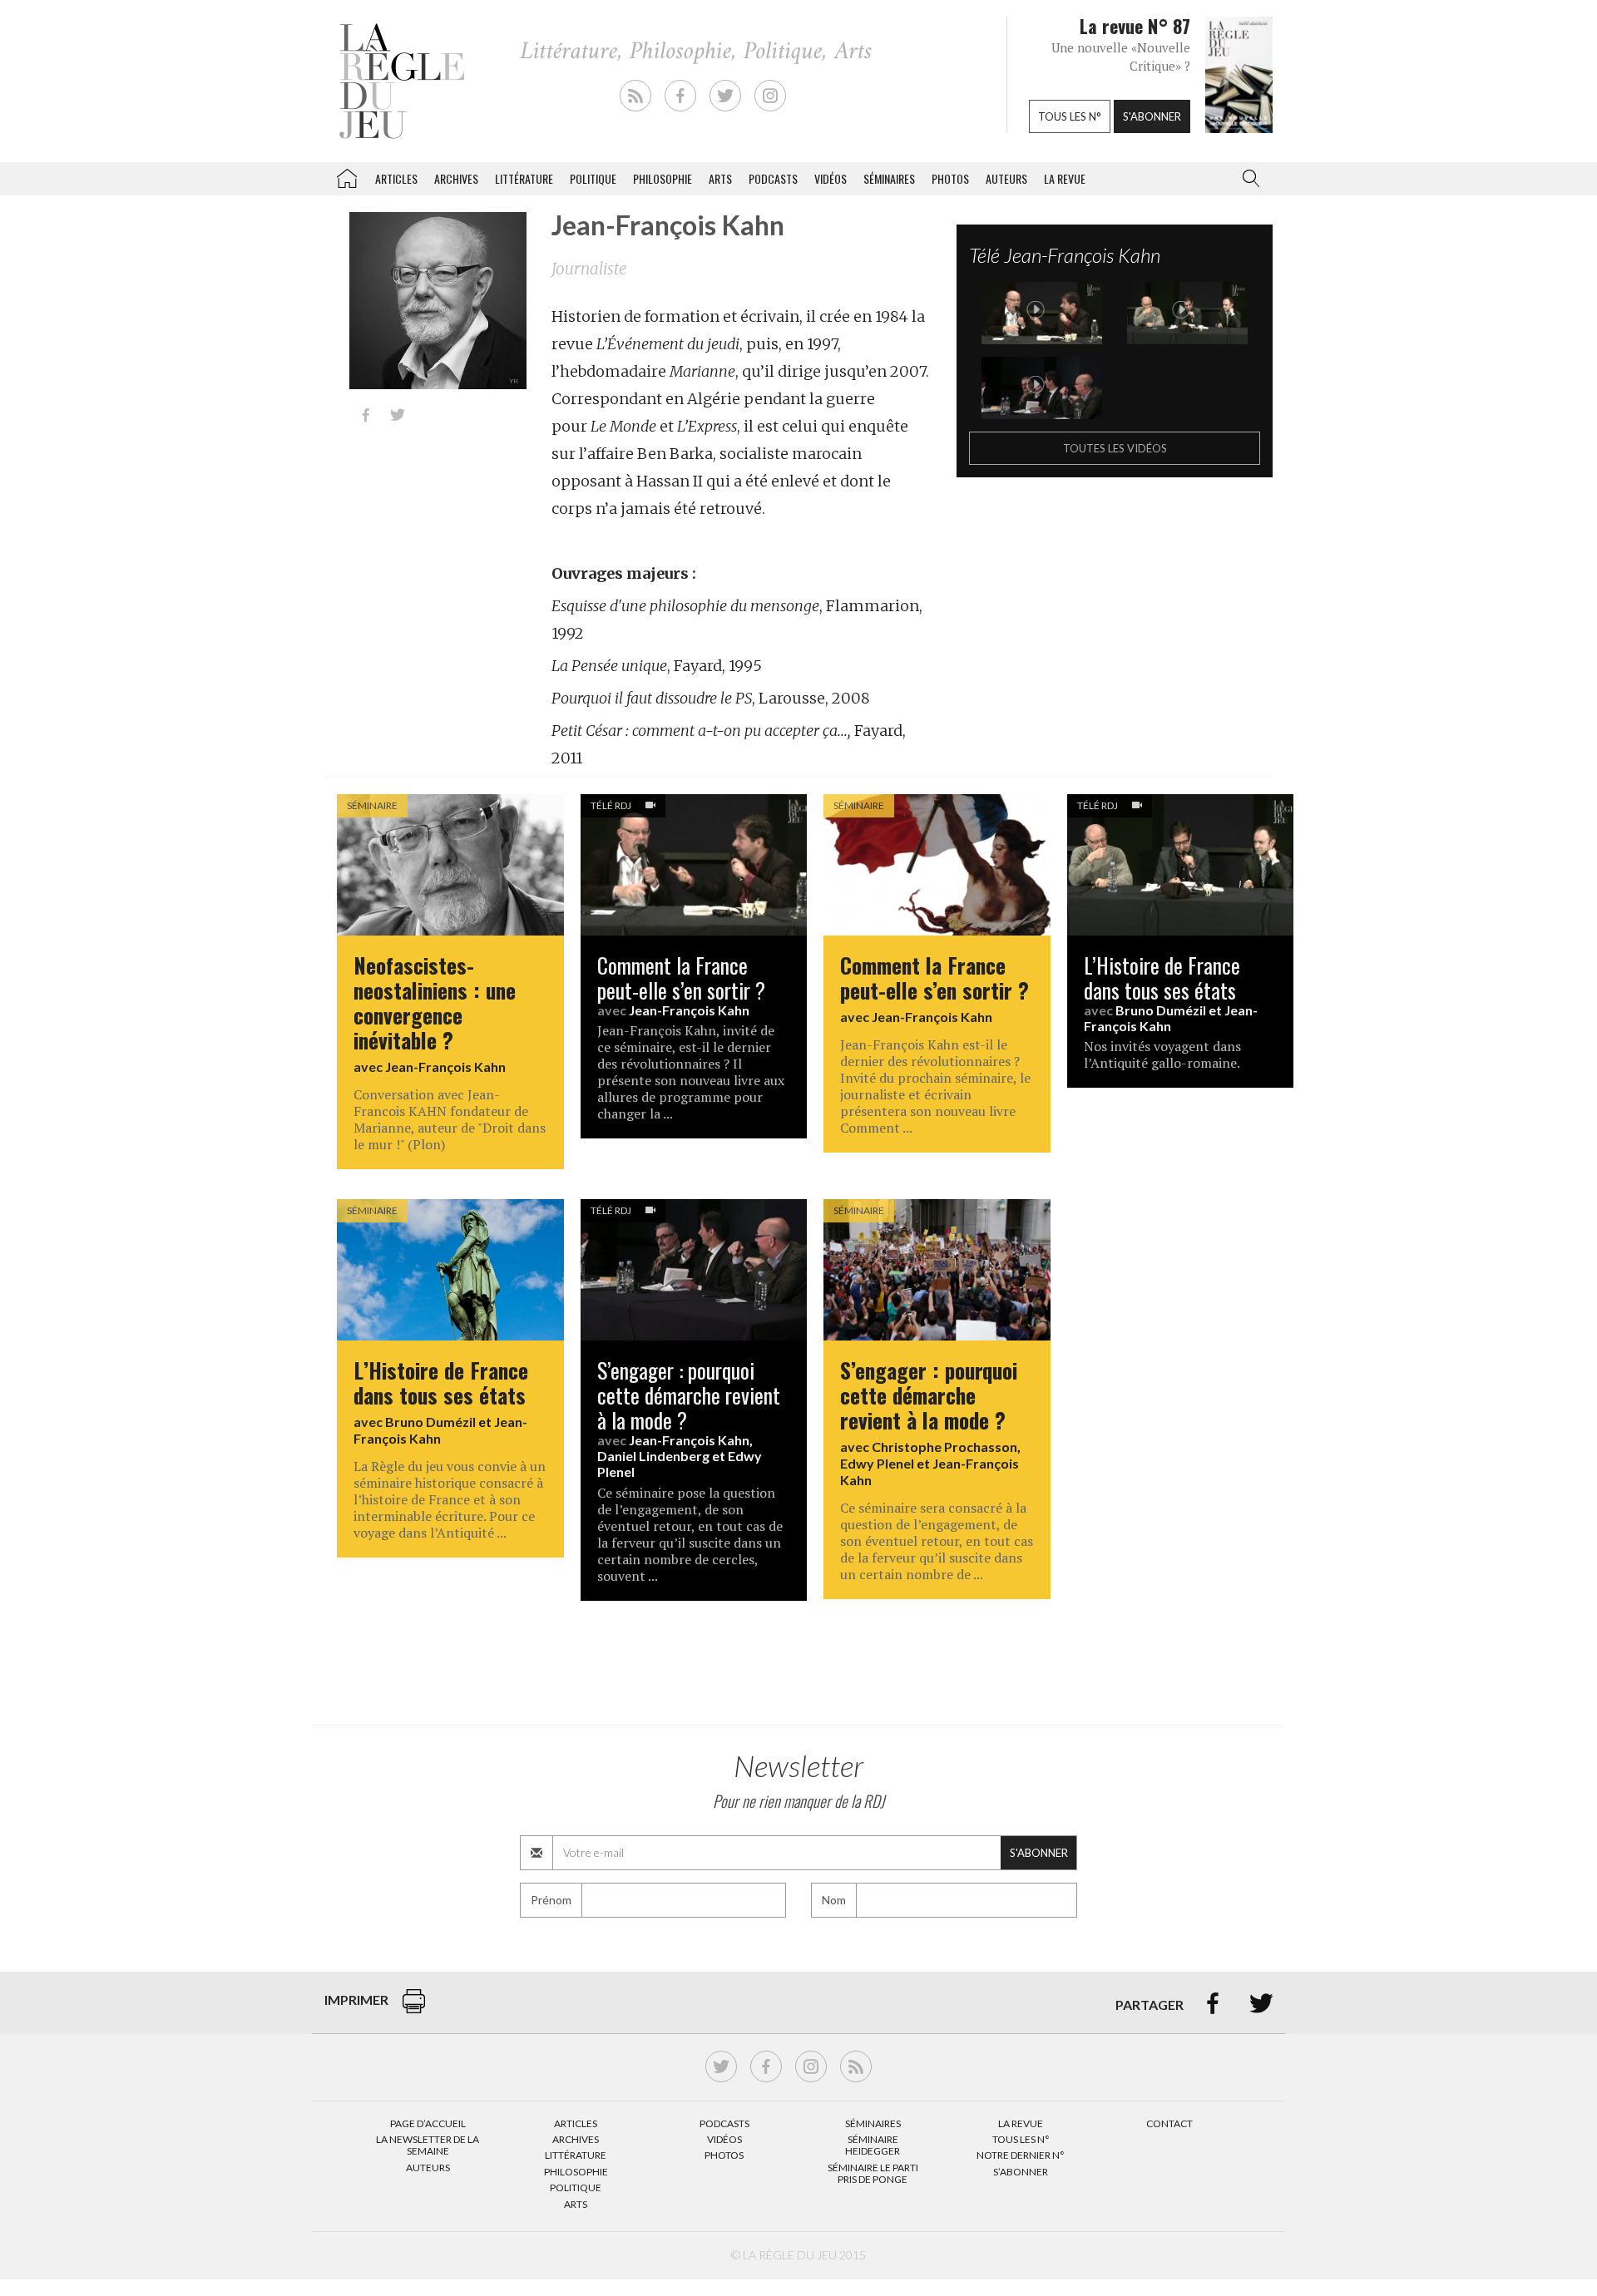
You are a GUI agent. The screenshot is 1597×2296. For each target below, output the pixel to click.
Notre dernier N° (1021, 2155)
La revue (1065, 178)
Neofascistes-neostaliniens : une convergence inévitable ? (435, 1002)
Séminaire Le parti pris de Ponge (873, 2173)
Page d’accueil (428, 2123)
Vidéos (831, 178)
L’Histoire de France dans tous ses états (1162, 977)
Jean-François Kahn (445, 1067)
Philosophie (663, 178)
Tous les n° (1070, 116)
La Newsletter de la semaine (428, 2145)
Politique (593, 178)
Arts (720, 178)
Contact (1169, 2123)
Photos (950, 178)
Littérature (524, 178)
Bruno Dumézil (1161, 1010)
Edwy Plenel (877, 1463)
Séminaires (889, 178)
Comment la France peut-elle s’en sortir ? (681, 977)
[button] (1248, 179)
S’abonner (1021, 2172)
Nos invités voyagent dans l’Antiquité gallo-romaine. (1162, 1054)
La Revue (1021, 2123)
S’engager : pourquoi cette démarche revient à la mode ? (689, 1395)
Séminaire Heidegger (873, 2145)
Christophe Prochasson (944, 1447)
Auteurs (1006, 178)
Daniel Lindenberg (653, 1456)
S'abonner (1152, 116)
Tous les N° (1021, 2139)
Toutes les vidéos (1115, 448)
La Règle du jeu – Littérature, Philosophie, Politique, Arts (347, 175)
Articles (396, 178)
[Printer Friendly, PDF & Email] (414, 2010)
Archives (456, 178)
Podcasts (773, 178)
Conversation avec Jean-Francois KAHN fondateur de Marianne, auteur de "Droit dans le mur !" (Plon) (450, 1119)
